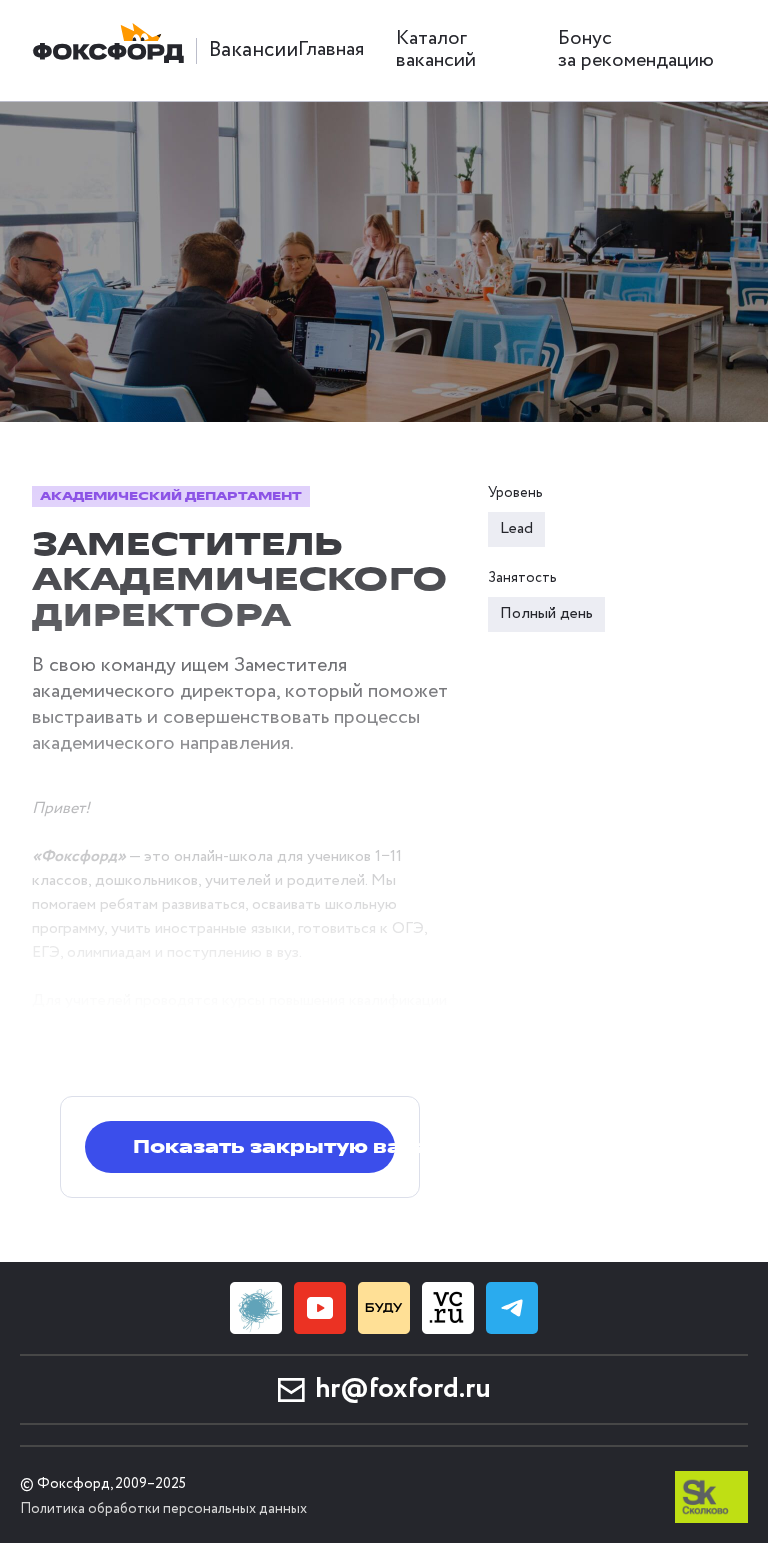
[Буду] (384, 1308)
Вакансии (253, 50)
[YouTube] (320, 1308)
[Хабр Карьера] (256, 1308)
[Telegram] (512, 1308)
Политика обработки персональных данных (163, 1509)
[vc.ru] (448, 1308)
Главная (331, 49)
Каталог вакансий (436, 49)
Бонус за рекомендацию (636, 49)
